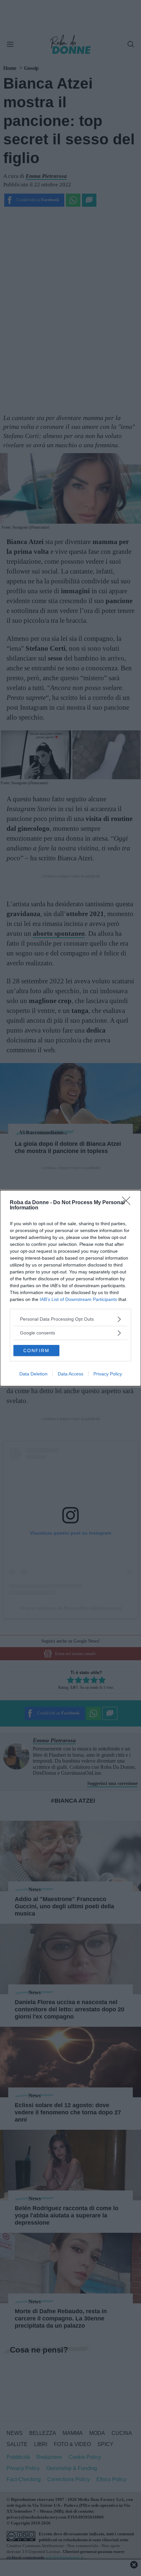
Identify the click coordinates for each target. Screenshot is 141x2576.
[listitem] (70, 1319)
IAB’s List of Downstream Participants (78, 1299)
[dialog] (70, 1288)
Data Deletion (33, 1374)
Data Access (70, 1374)
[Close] (128, 1203)
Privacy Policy (108, 1374)
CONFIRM (36, 1351)
